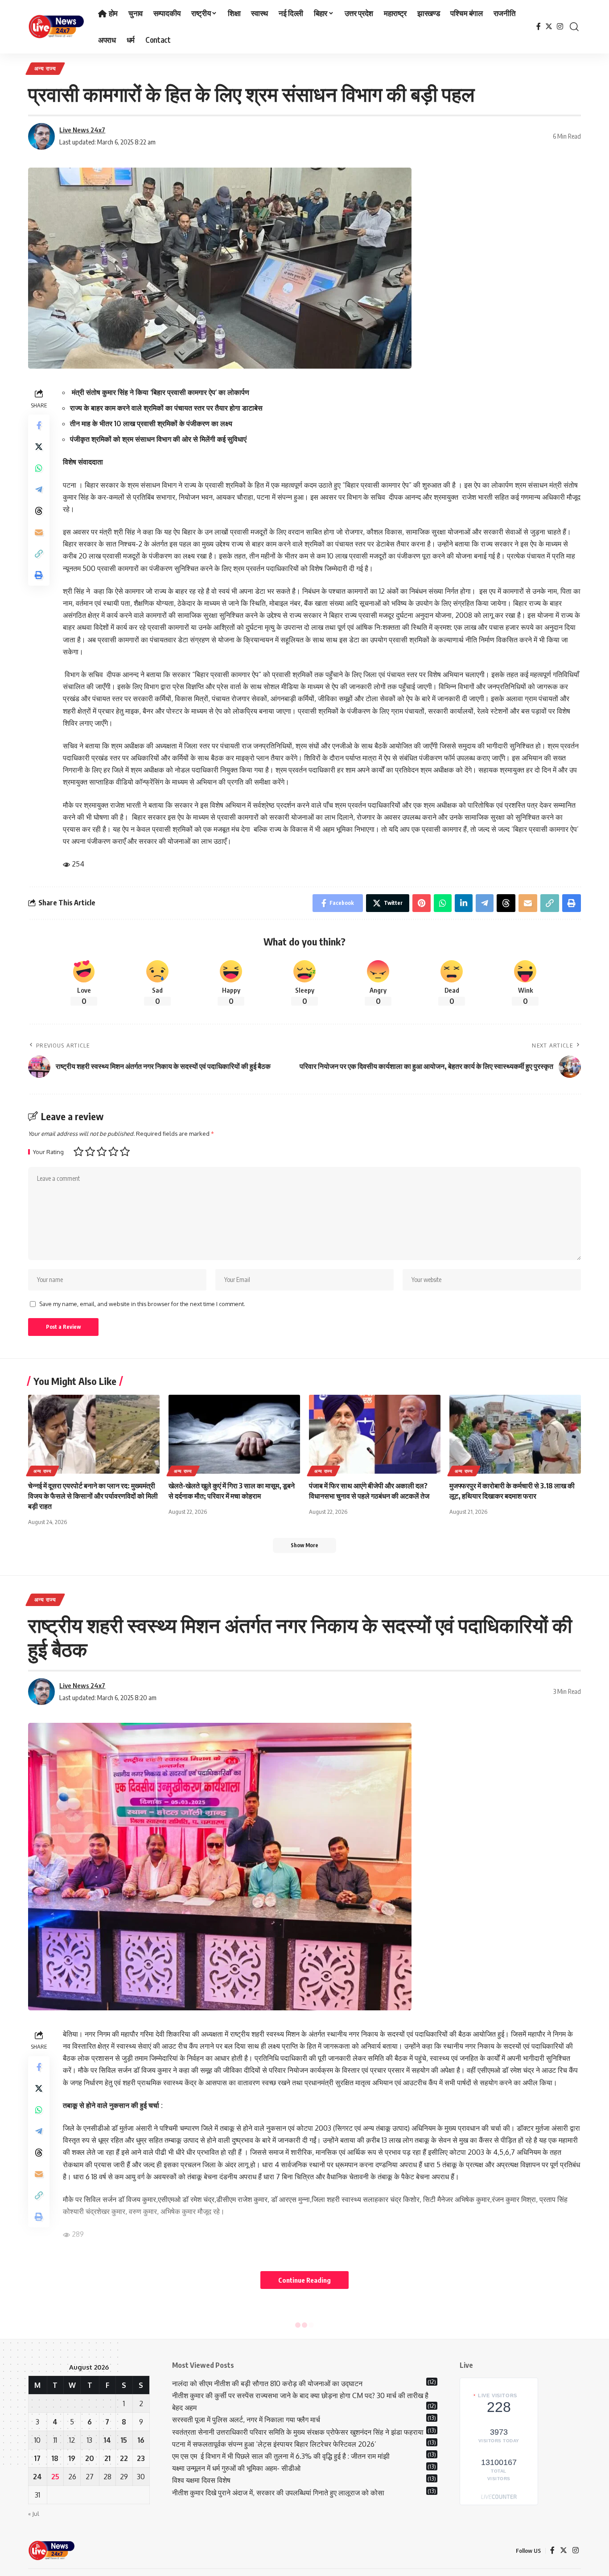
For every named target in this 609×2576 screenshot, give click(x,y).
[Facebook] (539, 27)
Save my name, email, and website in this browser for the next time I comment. (142, 1304)
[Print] (39, 575)
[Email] (39, 532)
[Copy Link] (39, 553)
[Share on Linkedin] (464, 903)
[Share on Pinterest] (422, 903)
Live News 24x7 (82, 130)
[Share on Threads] (39, 510)
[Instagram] (560, 27)
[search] (574, 27)
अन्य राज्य (45, 68)
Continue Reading (304, 2280)
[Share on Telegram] (39, 489)
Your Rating (48, 1152)
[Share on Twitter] (39, 446)
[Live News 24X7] (56, 27)
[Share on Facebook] (39, 425)
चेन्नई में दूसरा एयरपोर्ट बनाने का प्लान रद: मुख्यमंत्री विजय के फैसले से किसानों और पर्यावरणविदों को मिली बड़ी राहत (93, 1496)
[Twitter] (549, 27)
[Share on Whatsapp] (39, 468)
